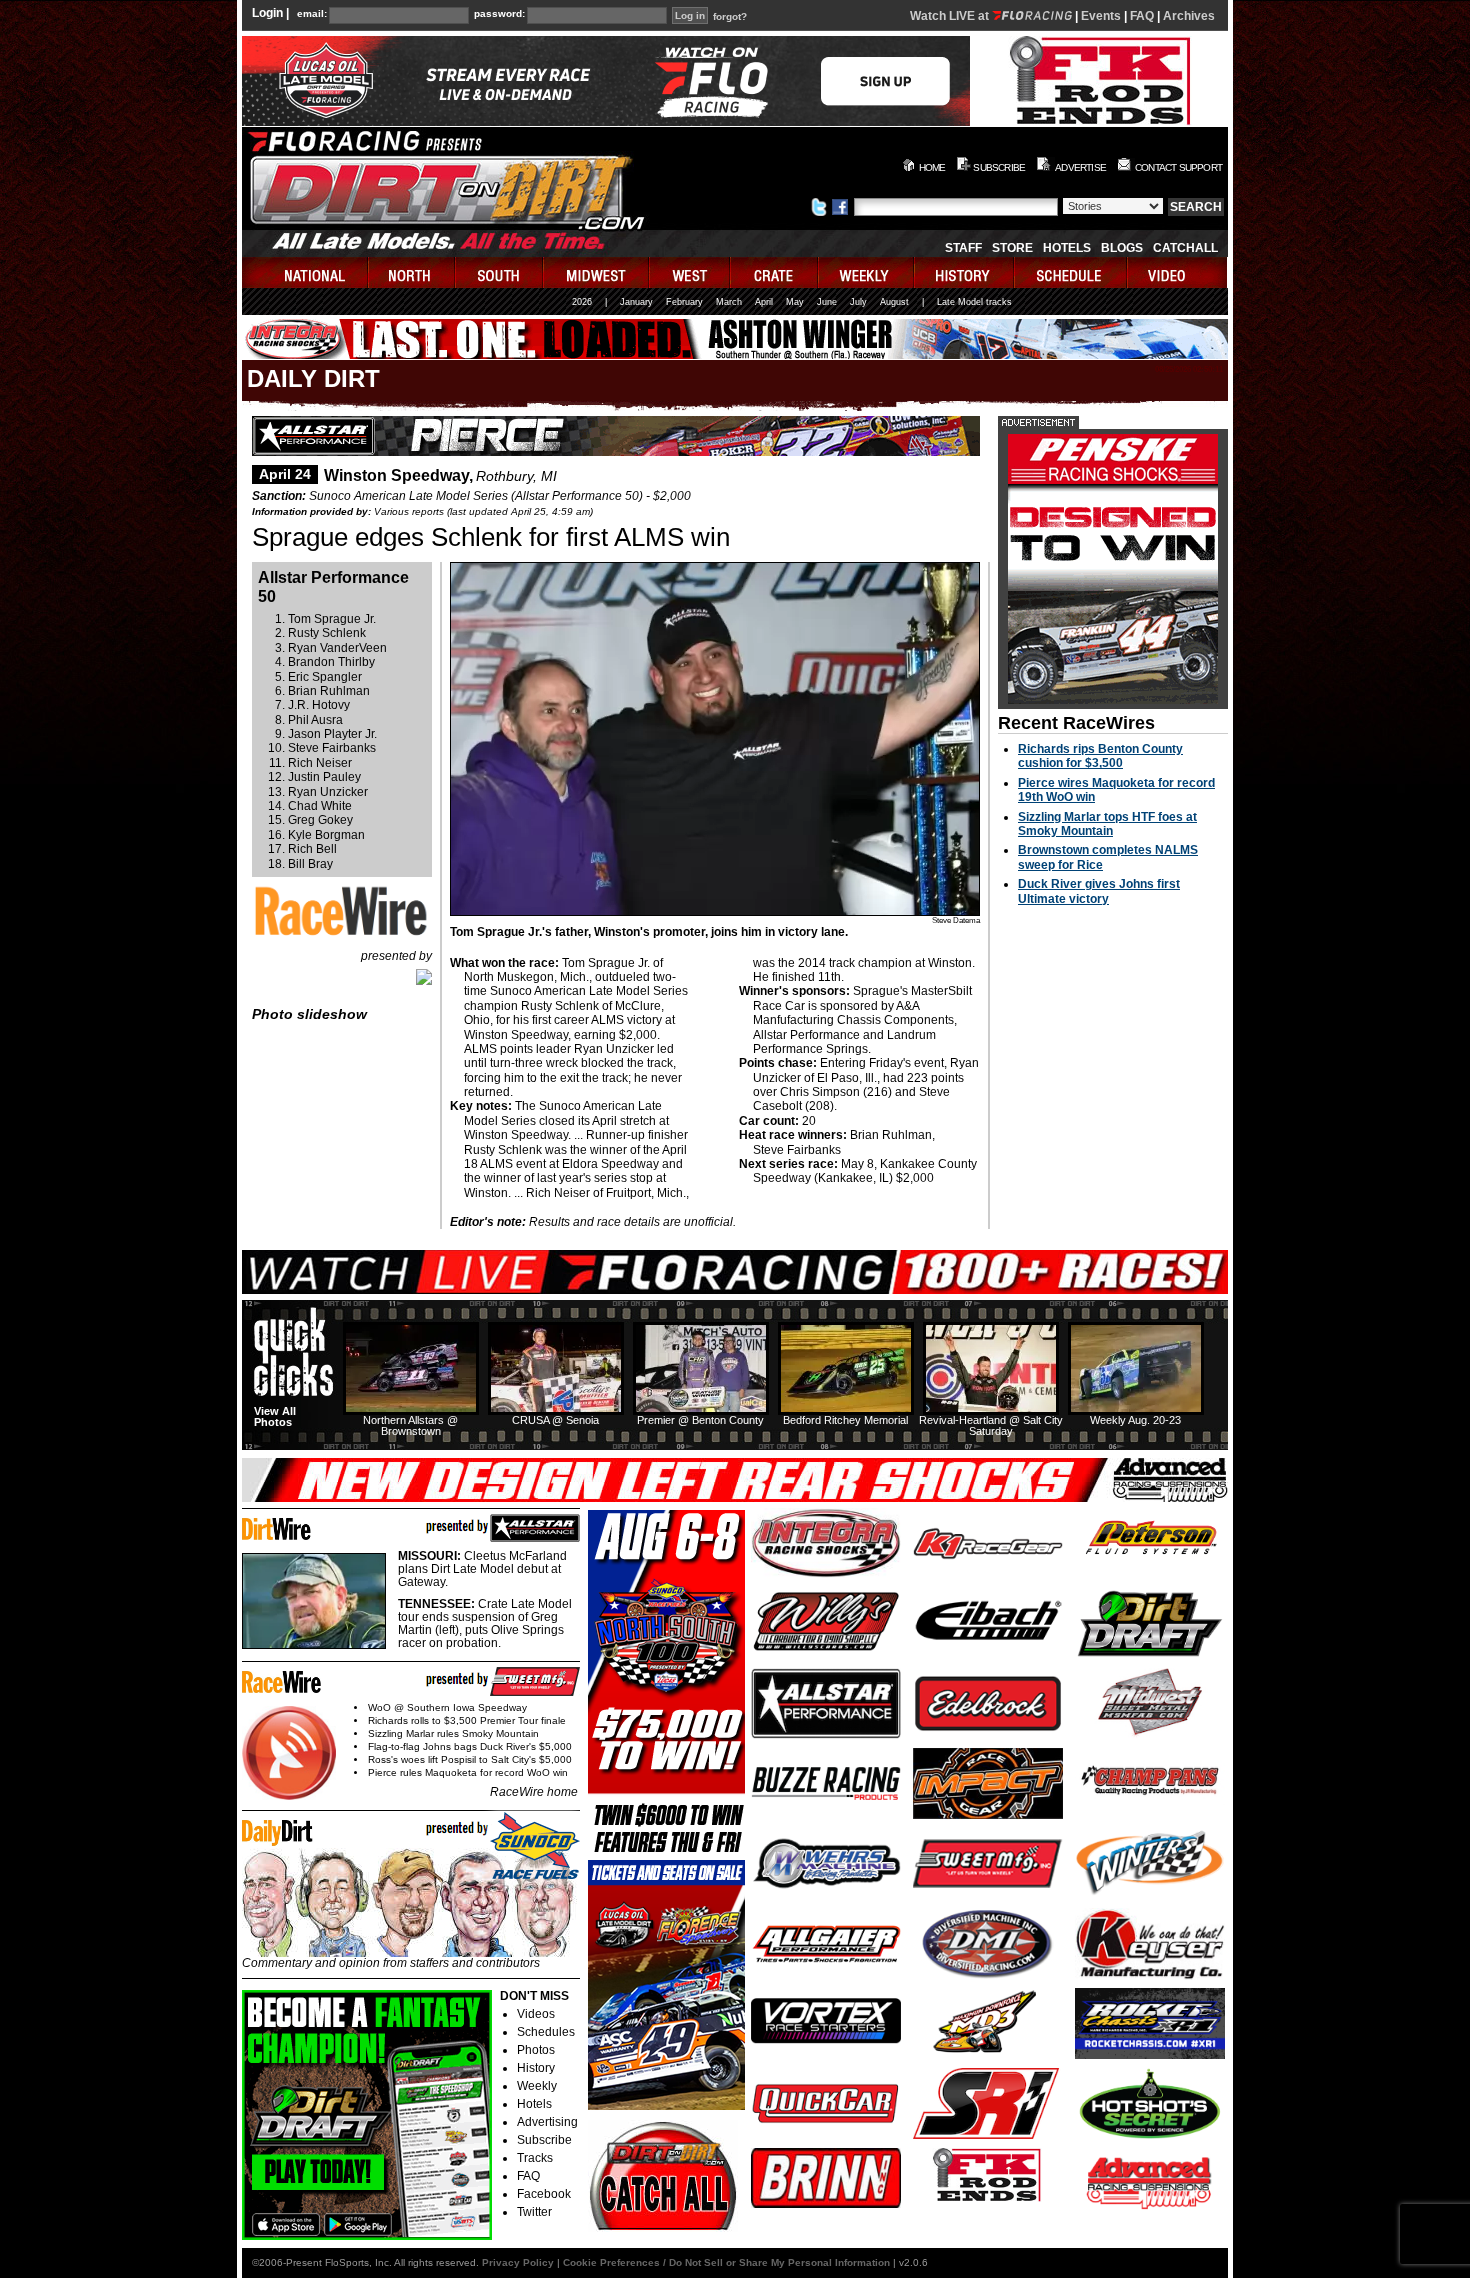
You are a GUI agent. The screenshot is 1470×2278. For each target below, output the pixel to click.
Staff (963, 248)
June (827, 302)
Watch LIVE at (951, 16)
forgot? (730, 17)
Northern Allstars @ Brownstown (410, 1425)
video (1177, 272)
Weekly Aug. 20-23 (1135, 1420)
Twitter (534, 2212)
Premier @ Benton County (700, 1420)
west (690, 272)
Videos (536, 2014)
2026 (582, 302)
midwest (597, 272)
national (305, 272)
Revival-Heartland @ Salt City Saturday (991, 1425)
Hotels (1067, 248)
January (636, 302)
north (412, 272)
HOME (932, 167)
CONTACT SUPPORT (1178, 167)
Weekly (537, 2086)
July (858, 302)
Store (1012, 248)
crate (775, 272)
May (795, 302)
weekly (867, 272)
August (894, 302)
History (536, 2068)
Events (1101, 16)
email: (312, 14)
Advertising (547, 2122)
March (729, 302)
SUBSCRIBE (999, 167)
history (965, 272)
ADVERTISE (1080, 167)
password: (499, 14)
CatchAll (1185, 248)
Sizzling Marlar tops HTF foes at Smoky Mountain (1107, 824)
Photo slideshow (309, 1014)
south (500, 272)
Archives (1189, 16)
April (764, 302)
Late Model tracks (974, 302)
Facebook (544, 2194)
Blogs (1122, 248)
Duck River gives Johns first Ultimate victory (1099, 891)
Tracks (535, 2158)
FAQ (1142, 16)
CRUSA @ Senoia (555, 1420)
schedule (1071, 272)
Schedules (546, 2032)
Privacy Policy (518, 2262)
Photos (536, 2050)
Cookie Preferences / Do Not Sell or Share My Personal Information (726, 2262)
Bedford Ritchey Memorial (845, 1420)
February (684, 302)
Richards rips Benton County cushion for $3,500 (1100, 756)
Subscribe (544, 2140)
